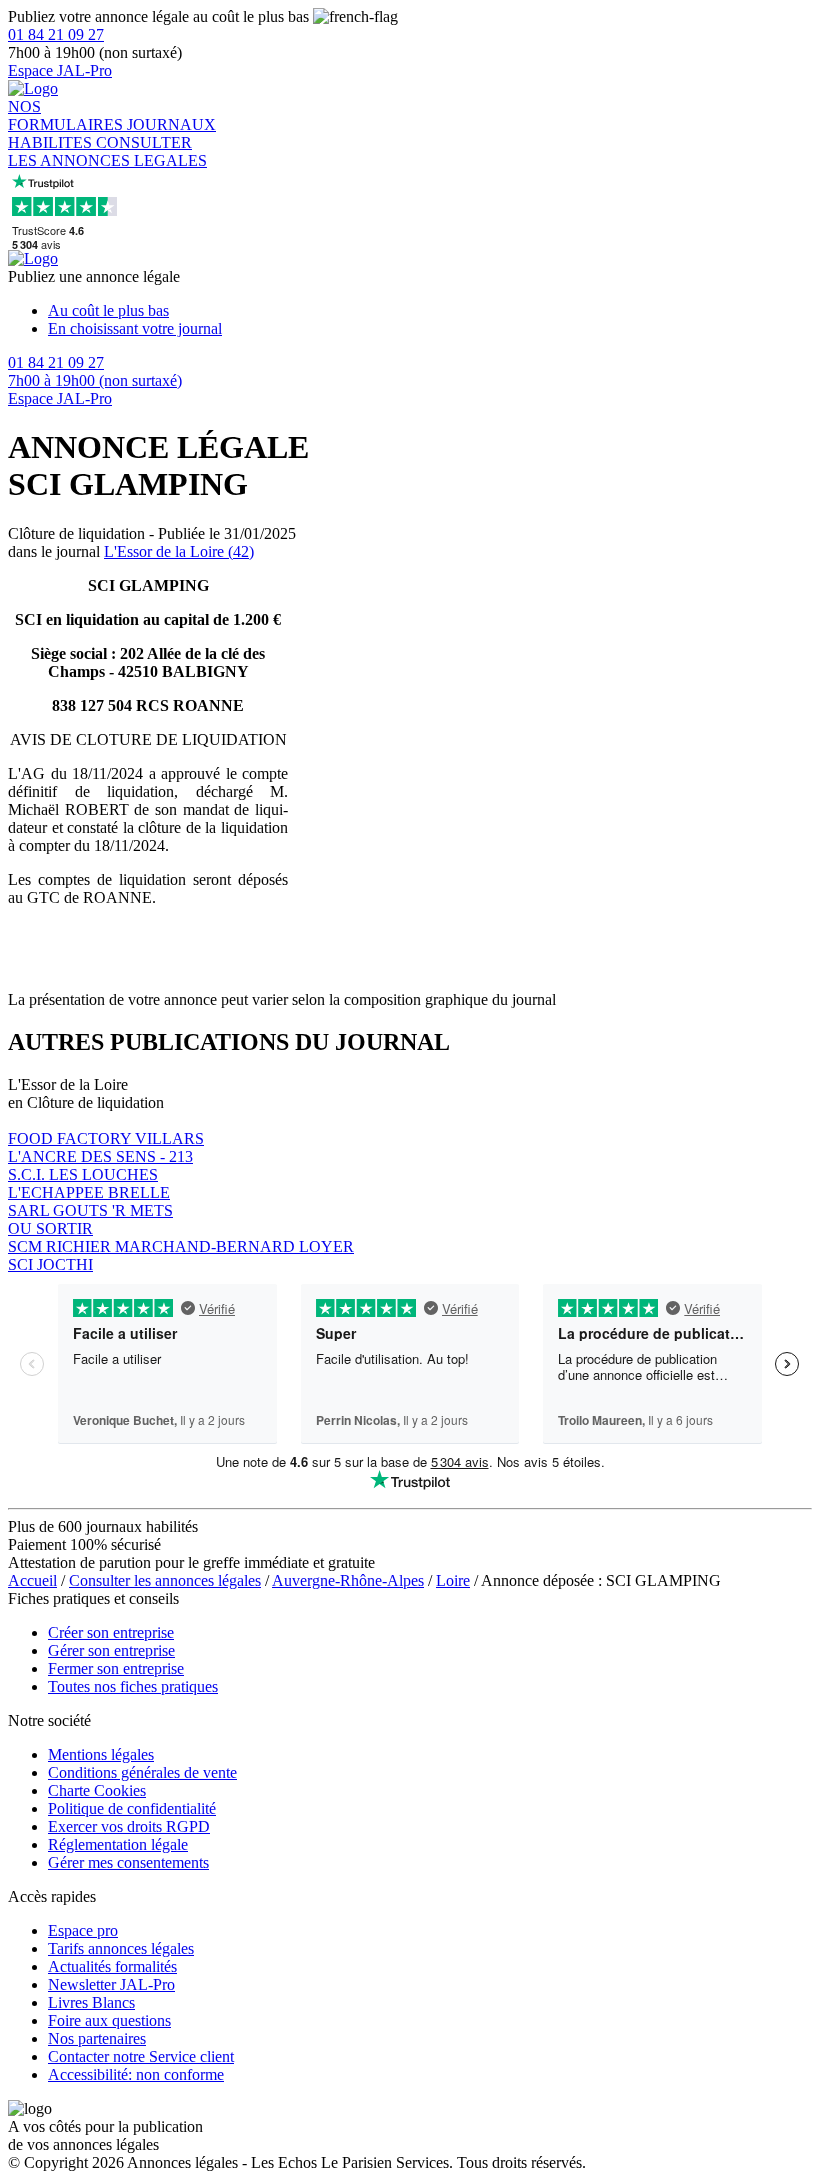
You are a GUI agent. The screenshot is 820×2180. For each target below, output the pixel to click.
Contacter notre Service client (141, 2056)
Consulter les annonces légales (165, 1580)
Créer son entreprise (111, 1632)
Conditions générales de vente (142, 1772)
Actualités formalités (112, 1966)
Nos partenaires (97, 2038)
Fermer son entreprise (116, 1668)
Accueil (32, 1580)
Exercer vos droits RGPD (129, 1826)
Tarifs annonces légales (121, 1948)
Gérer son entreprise (111, 1650)
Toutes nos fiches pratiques (133, 1686)
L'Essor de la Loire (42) (179, 551)
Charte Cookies (97, 1790)
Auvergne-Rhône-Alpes (348, 1580)
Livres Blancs (91, 2002)
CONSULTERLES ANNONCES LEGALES (107, 151)
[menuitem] (430, 311)
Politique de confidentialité (132, 1808)
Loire (453, 1580)
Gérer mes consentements (128, 1862)
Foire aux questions (109, 2020)
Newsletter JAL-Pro (111, 1984)
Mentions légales (101, 1754)
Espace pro (83, 1930)
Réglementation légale (118, 1844)
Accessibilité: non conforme (136, 2074)
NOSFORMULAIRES (67, 115)
